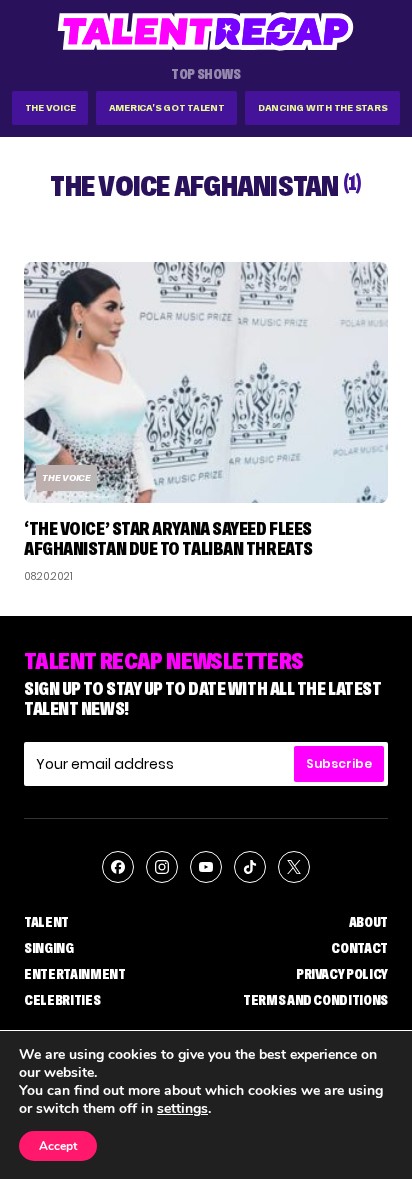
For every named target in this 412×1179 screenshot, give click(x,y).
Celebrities (62, 1000)
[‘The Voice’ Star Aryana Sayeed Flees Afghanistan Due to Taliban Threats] (206, 382)
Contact (359, 948)
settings (182, 1109)
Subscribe (339, 763)
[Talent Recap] (206, 31)
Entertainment (74, 974)
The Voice (50, 107)
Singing (49, 948)
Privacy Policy (342, 974)
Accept (58, 1146)
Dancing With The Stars (323, 107)
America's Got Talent (167, 107)
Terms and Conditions (315, 1000)
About (368, 922)
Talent (46, 922)
